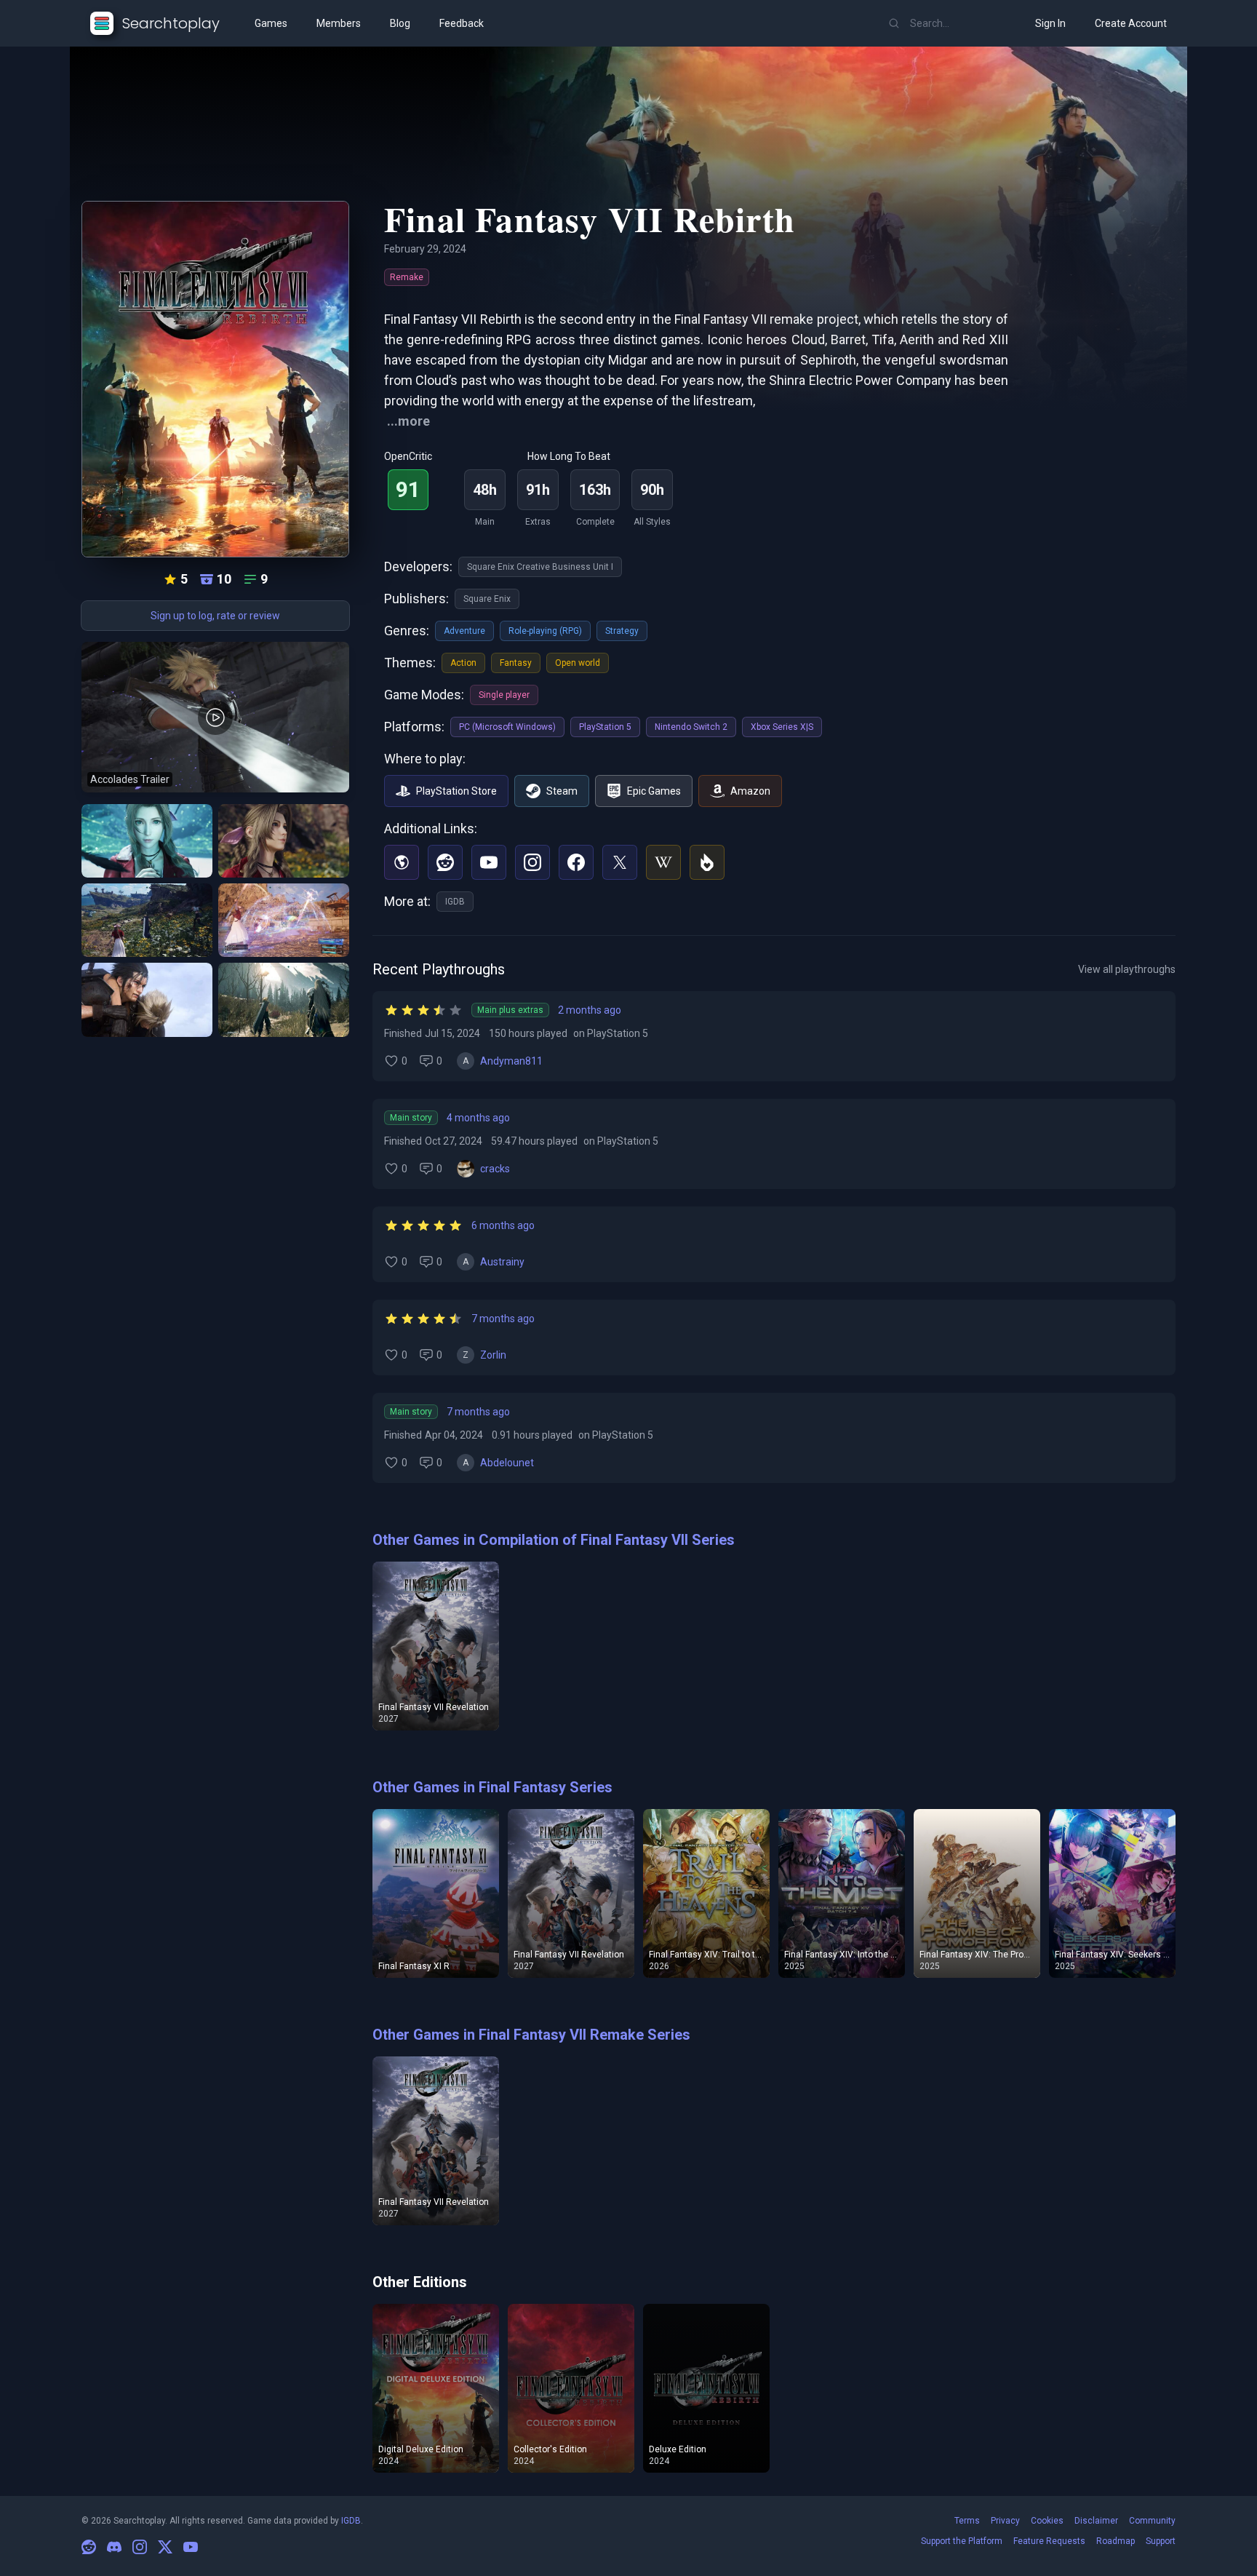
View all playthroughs (1127, 969)
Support (1161, 2541)
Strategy (622, 631)
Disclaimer (1096, 2521)
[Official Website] (402, 862)
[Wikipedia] (663, 862)
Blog (400, 23)
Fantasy (516, 663)
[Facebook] (576, 862)
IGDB (455, 902)
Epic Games (654, 791)
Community (1152, 2521)
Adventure (464, 631)
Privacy (1005, 2521)
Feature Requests (1049, 2541)
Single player (504, 695)
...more (408, 421)
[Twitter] (620, 862)
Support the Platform (962, 2541)
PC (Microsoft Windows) (507, 727)
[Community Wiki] (707, 862)
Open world (578, 663)
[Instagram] (532, 862)
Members (339, 23)
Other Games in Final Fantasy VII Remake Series (531, 2035)
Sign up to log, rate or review (215, 616)
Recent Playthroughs (439, 969)
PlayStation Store (456, 791)
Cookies (1047, 2521)
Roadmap (1116, 2541)
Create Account (1131, 23)
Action (463, 663)
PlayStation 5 (605, 727)
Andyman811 (511, 1061)
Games (271, 23)
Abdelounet (507, 1463)
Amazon (750, 791)
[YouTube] (489, 862)
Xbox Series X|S (782, 727)
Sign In (1050, 23)
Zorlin (493, 1355)
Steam (562, 791)
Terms (967, 2521)
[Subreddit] (445, 862)
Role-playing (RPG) (545, 631)
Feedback (462, 23)
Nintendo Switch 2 (691, 727)
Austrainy (502, 1262)
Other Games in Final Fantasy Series (492, 1787)
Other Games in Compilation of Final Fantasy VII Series (554, 1540)
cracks (495, 1169)
